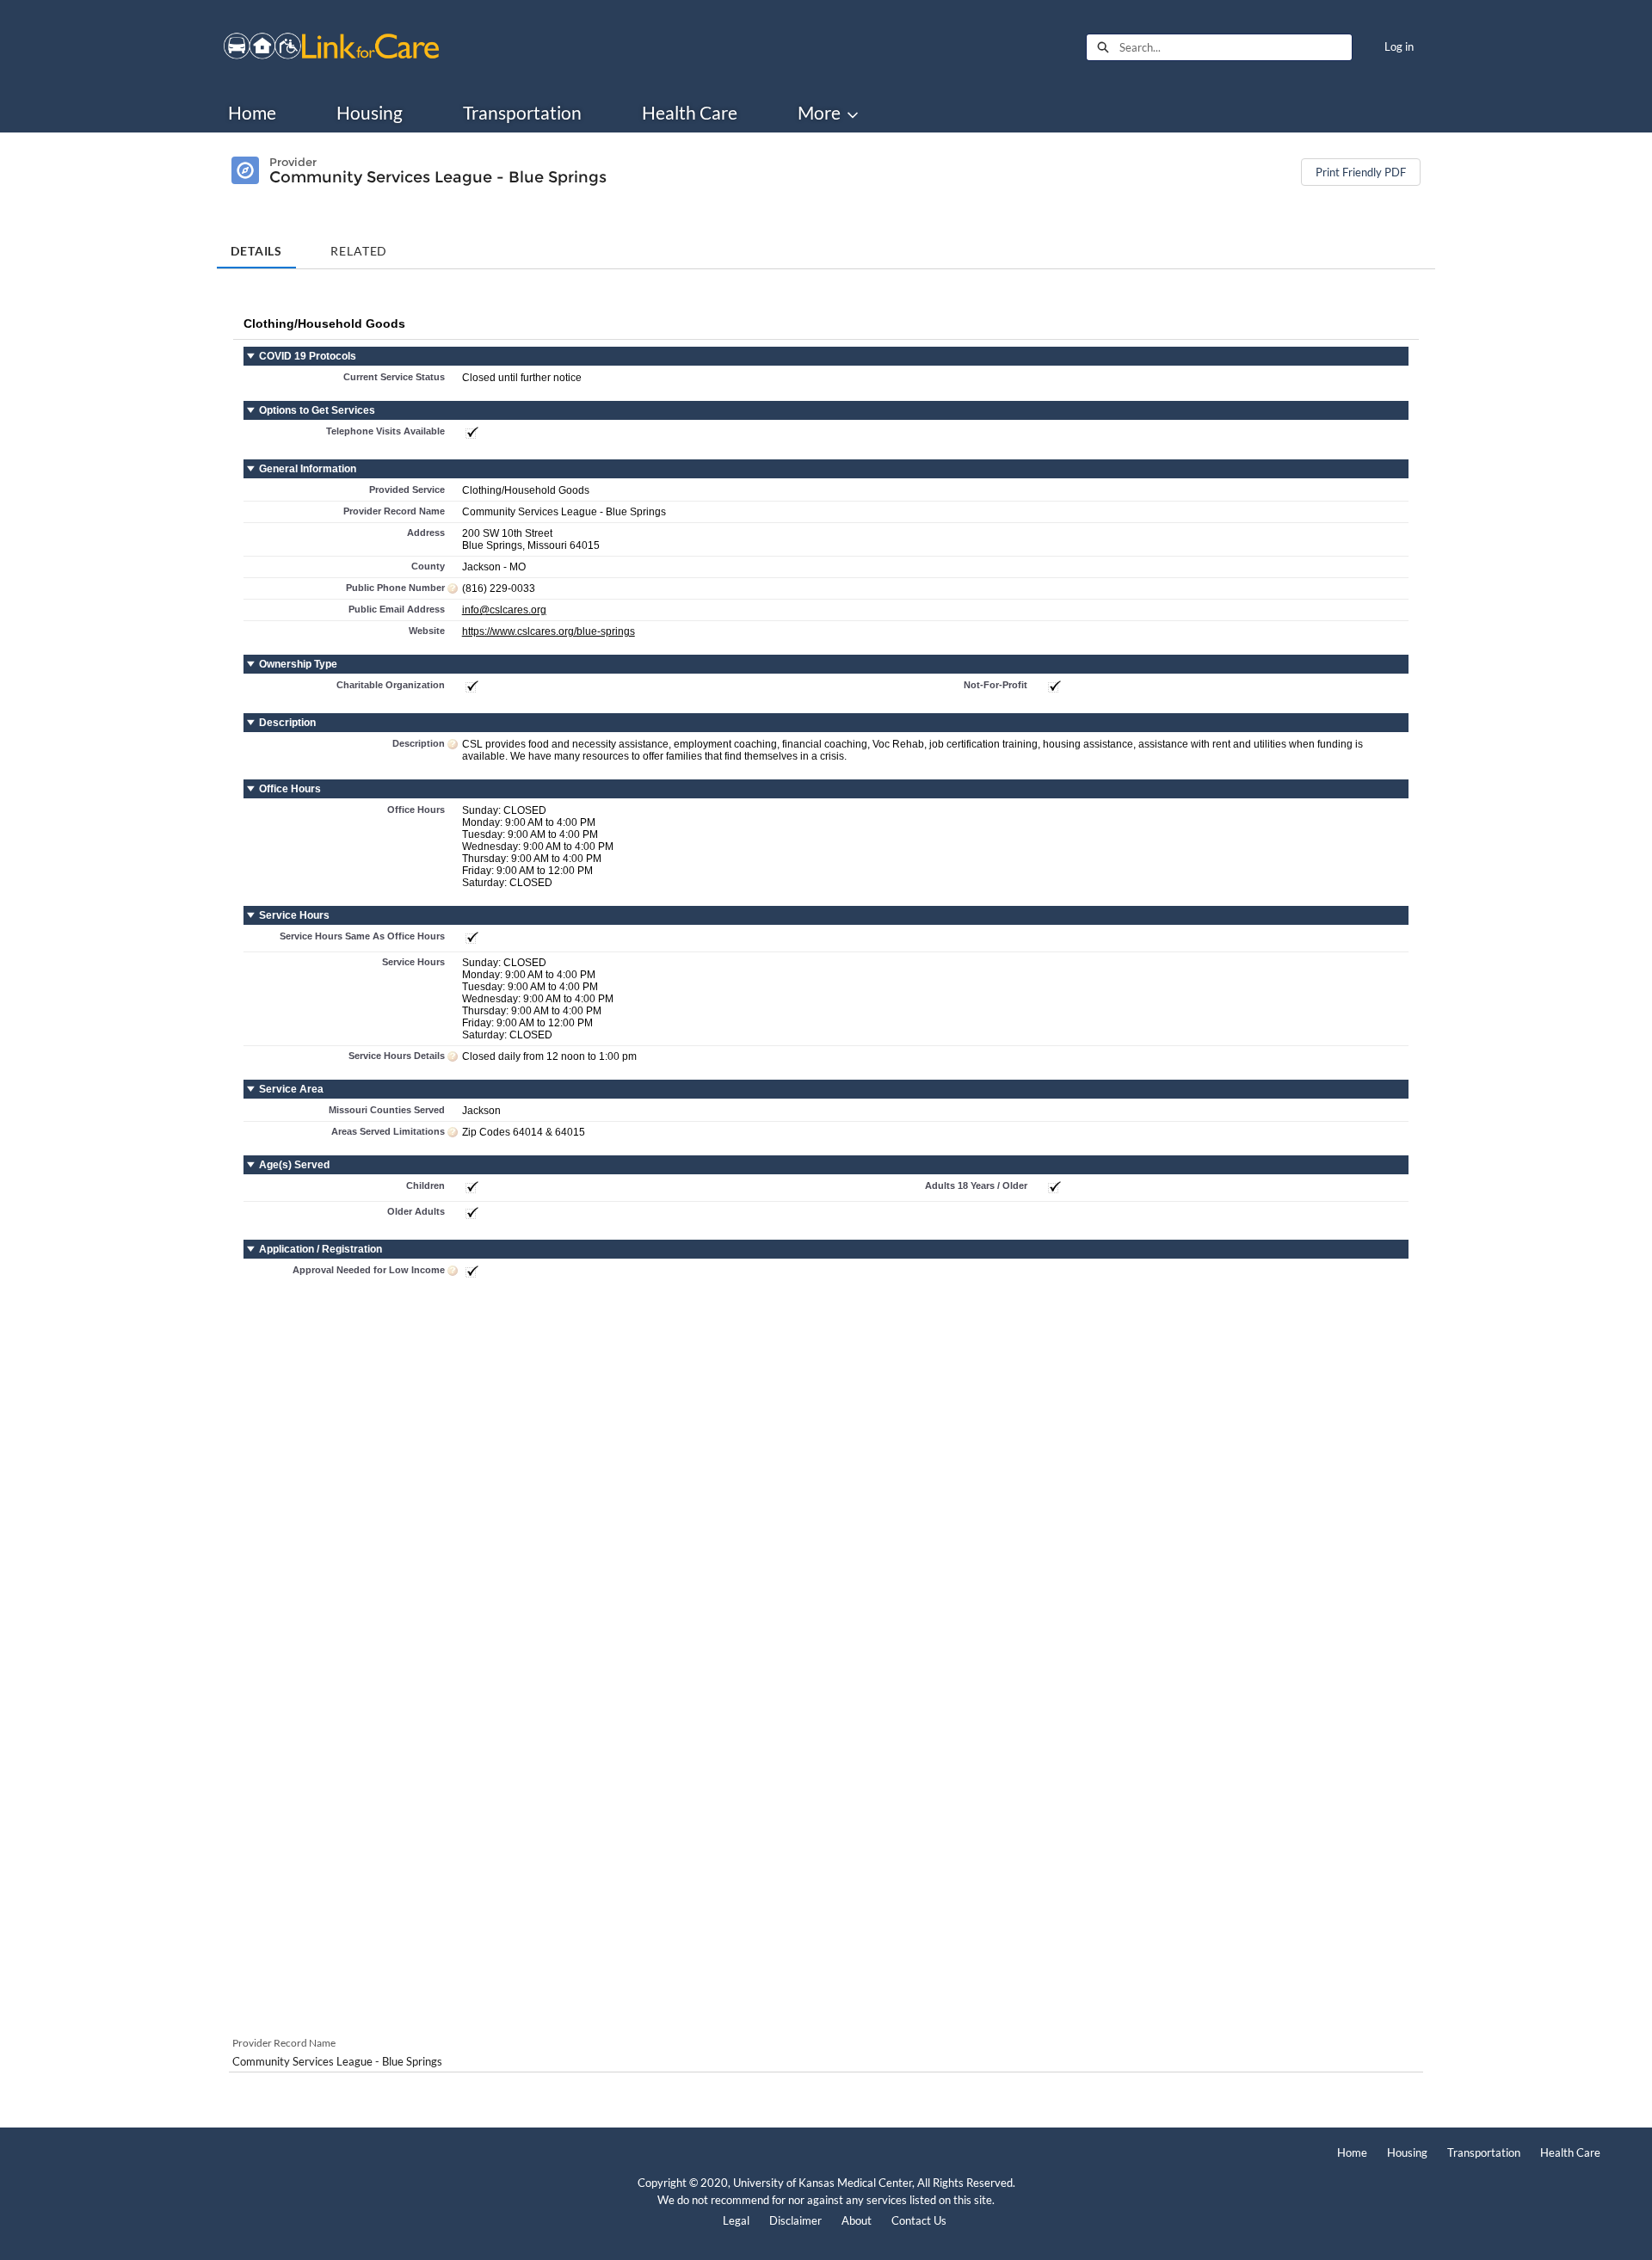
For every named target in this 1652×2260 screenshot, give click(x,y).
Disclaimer (795, 2220)
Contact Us (919, 2220)
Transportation (522, 113)
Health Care (690, 113)
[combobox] (1236, 47)
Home (252, 113)
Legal (736, 2220)
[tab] (256, 245)
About (857, 2220)
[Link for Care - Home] (331, 47)
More (819, 113)
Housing (370, 113)
